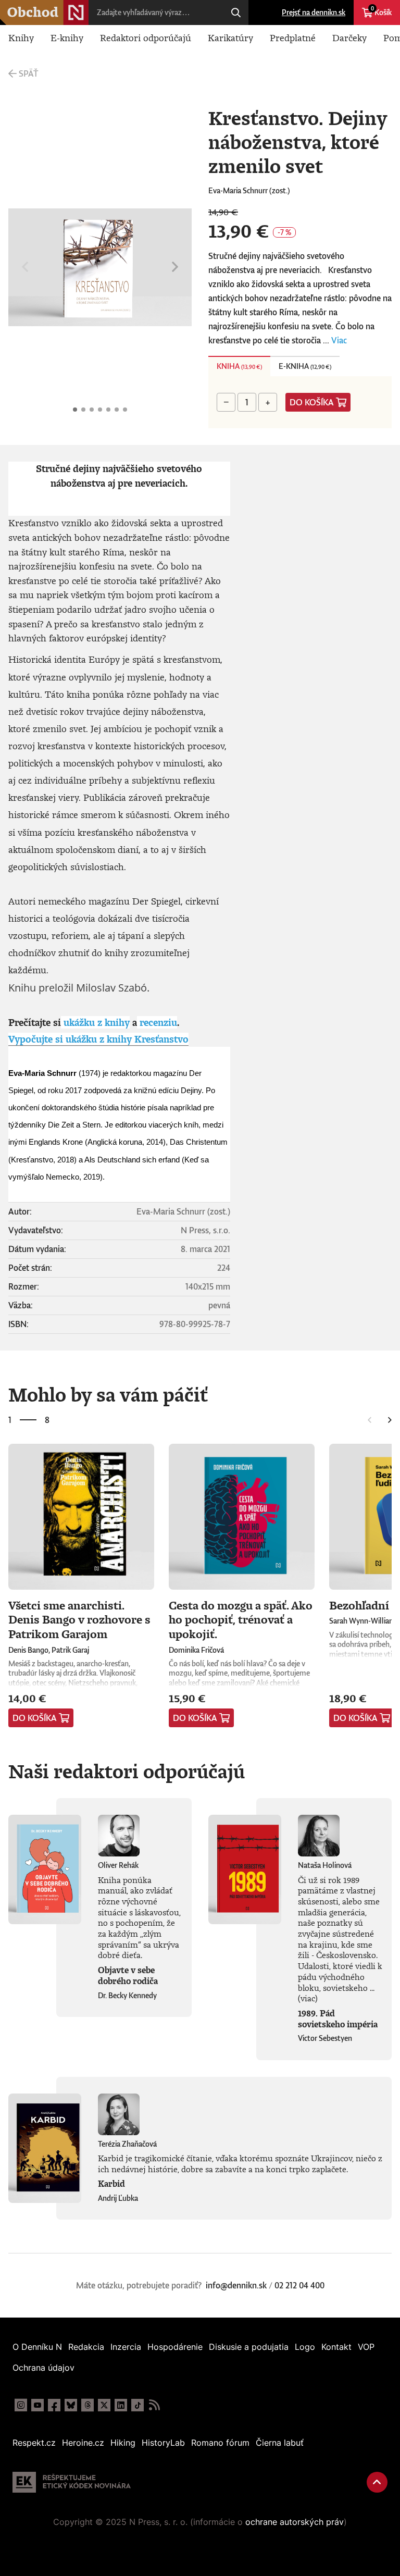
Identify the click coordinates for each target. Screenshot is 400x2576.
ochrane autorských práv (295, 2522)
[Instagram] (21, 2405)
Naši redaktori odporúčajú (127, 1771)
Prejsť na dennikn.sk (314, 12)
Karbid (111, 2184)
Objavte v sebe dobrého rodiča (128, 1976)
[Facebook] (54, 2405)
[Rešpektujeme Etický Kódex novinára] (72, 2482)
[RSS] (154, 2405)
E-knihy (67, 38)
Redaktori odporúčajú (146, 38)
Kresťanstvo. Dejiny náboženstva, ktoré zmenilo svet (75, 410)
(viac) (308, 1998)
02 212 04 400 (299, 2285)
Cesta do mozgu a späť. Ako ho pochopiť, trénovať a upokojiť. (241, 1619)
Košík (381, 11)
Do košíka (312, 402)
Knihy (21, 38)
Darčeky (349, 38)
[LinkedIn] (121, 2405)
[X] (104, 2405)
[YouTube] (37, 2405)
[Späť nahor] (377, 2482)
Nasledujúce (175, 267)
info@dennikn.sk (236, 2285)
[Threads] (87, 2405)
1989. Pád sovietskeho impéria (338, 2019)
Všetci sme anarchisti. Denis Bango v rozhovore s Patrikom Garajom (79, 1619)
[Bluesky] (71, 2405)
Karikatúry (230, 38)
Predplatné (293, 38)
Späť (28, 73)
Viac (339, 340)
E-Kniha (305, 366)
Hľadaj (236, 13)
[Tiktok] (137, 2405)
